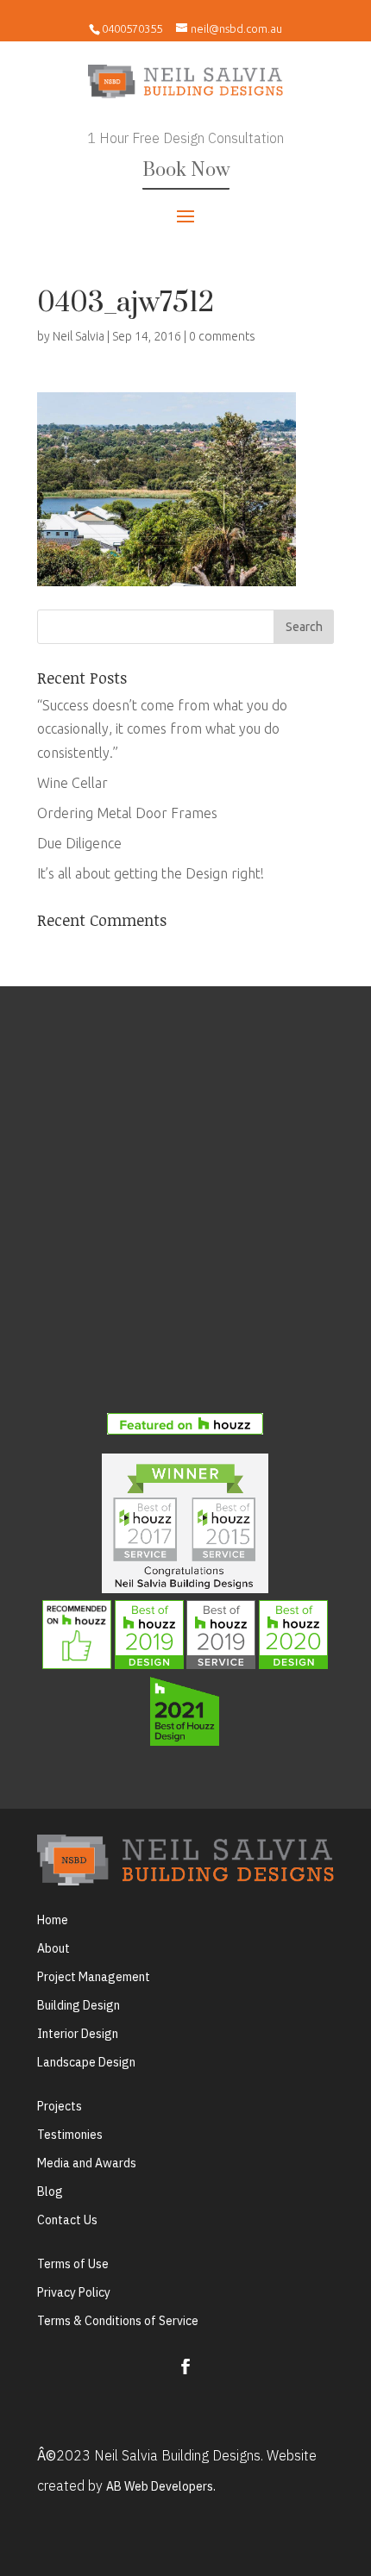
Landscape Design (86, 2062)
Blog (50, 2191)
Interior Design (78, 2034)
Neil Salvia (79, 336)
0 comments (222, 336)
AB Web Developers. (161, 2486)
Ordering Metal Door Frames (127, 813)
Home (53, 1920)
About (53, 1948)
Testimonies (70, 2135)
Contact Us (67, 2220)
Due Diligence (79, 843)
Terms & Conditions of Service (118, 2321)
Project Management (94, 1977)
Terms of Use (73, 2264)
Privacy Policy (74, 2292)
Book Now (186, 170)
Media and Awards (87, 2163)
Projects (60, 2106)
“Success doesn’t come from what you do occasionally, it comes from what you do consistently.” (162, 728)
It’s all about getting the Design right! (151, 873)
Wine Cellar (72, 783)
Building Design (79, 2005)
